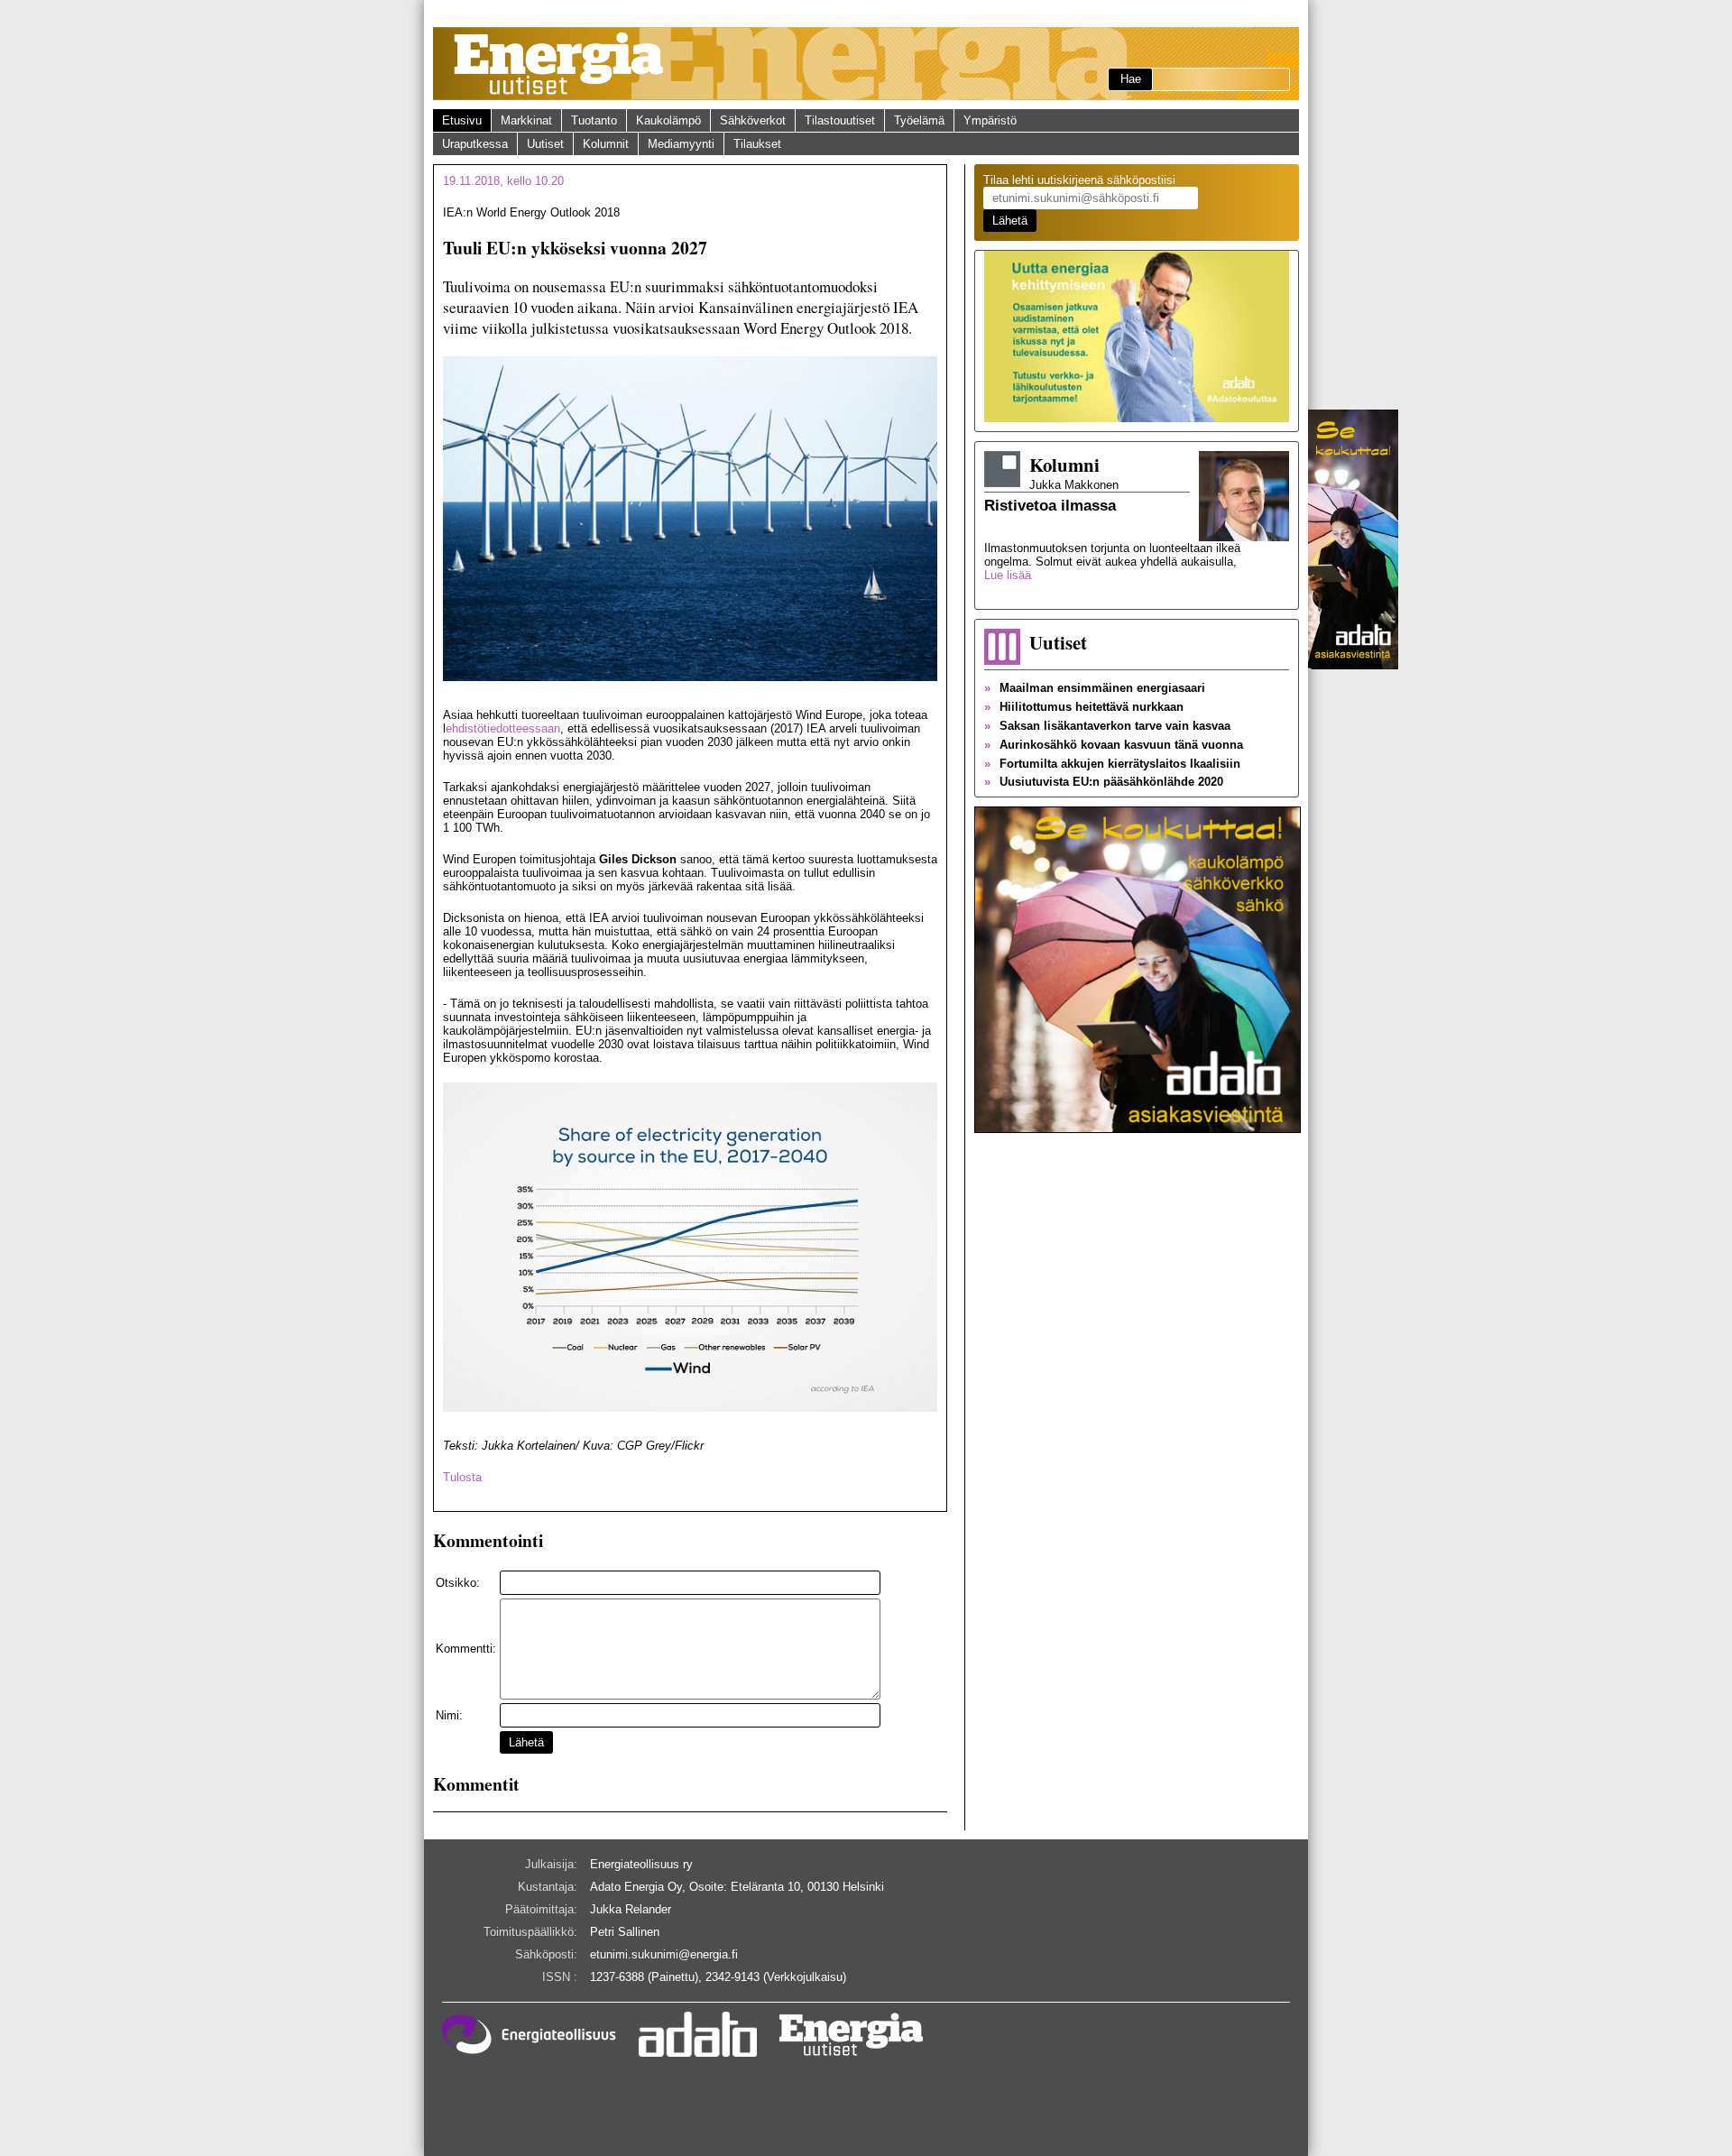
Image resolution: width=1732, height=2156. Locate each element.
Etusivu (462, 120)
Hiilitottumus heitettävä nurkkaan (1084, 707)
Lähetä (526, 1742)
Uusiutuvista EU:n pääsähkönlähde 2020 (1104, 782)
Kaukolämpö (668, 120)
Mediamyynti (681, 144)
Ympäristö (990, 120)
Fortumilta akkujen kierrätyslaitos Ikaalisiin (1112, 764)
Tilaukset (757, 144)
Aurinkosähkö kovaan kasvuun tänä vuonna (1114, 745)
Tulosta (462, 1477)
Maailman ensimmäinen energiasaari (1095, 688)
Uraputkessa (475, 144)
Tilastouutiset (840, 120)
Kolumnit (606, 144)
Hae (1131, 79)
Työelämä (919, 120)
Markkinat (526, 120)
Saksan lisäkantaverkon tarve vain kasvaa (1107, 726)
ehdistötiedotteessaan (503, 728)
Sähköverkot (753, 120)
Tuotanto (594, 120)
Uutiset (545, 144)
